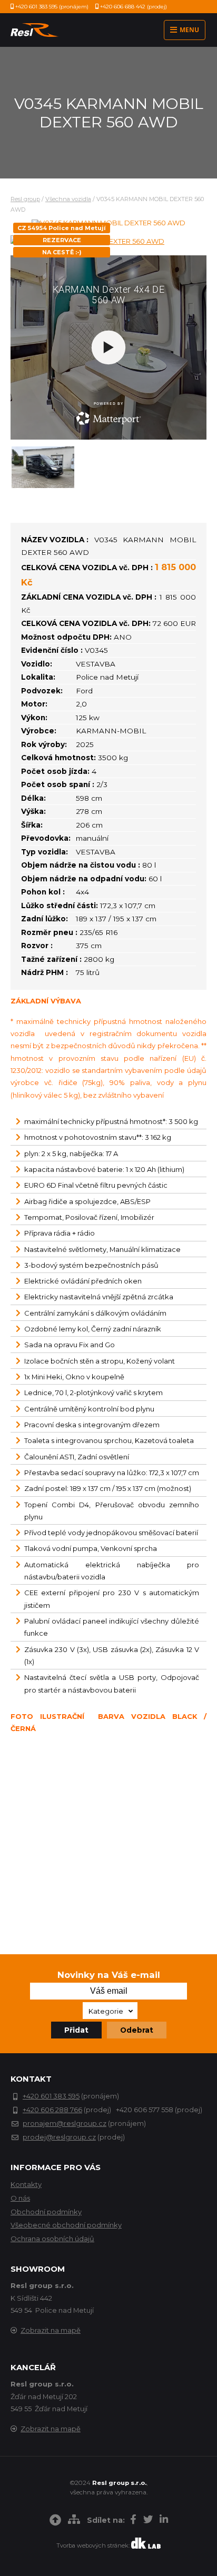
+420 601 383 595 (51, 2096)
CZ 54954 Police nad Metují (62, 228)
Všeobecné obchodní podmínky (66, 2225)
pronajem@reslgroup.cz (65, 2123)
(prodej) (134, 7)
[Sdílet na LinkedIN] (164, 2521)
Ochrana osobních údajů (52, 2239)
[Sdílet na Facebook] (133, 2521)
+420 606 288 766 (52, 2110)
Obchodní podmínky (46, 2212)
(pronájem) (52, 7)
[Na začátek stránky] (55, 2522)
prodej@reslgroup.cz (59, 2137)
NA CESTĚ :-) (62, 252)
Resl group (25, 199)
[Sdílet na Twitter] (148, 2521)
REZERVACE (62, 240)
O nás (20, 2198)
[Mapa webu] (74, 2521)
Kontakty (26, 2184)
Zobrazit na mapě (51, 2330)
